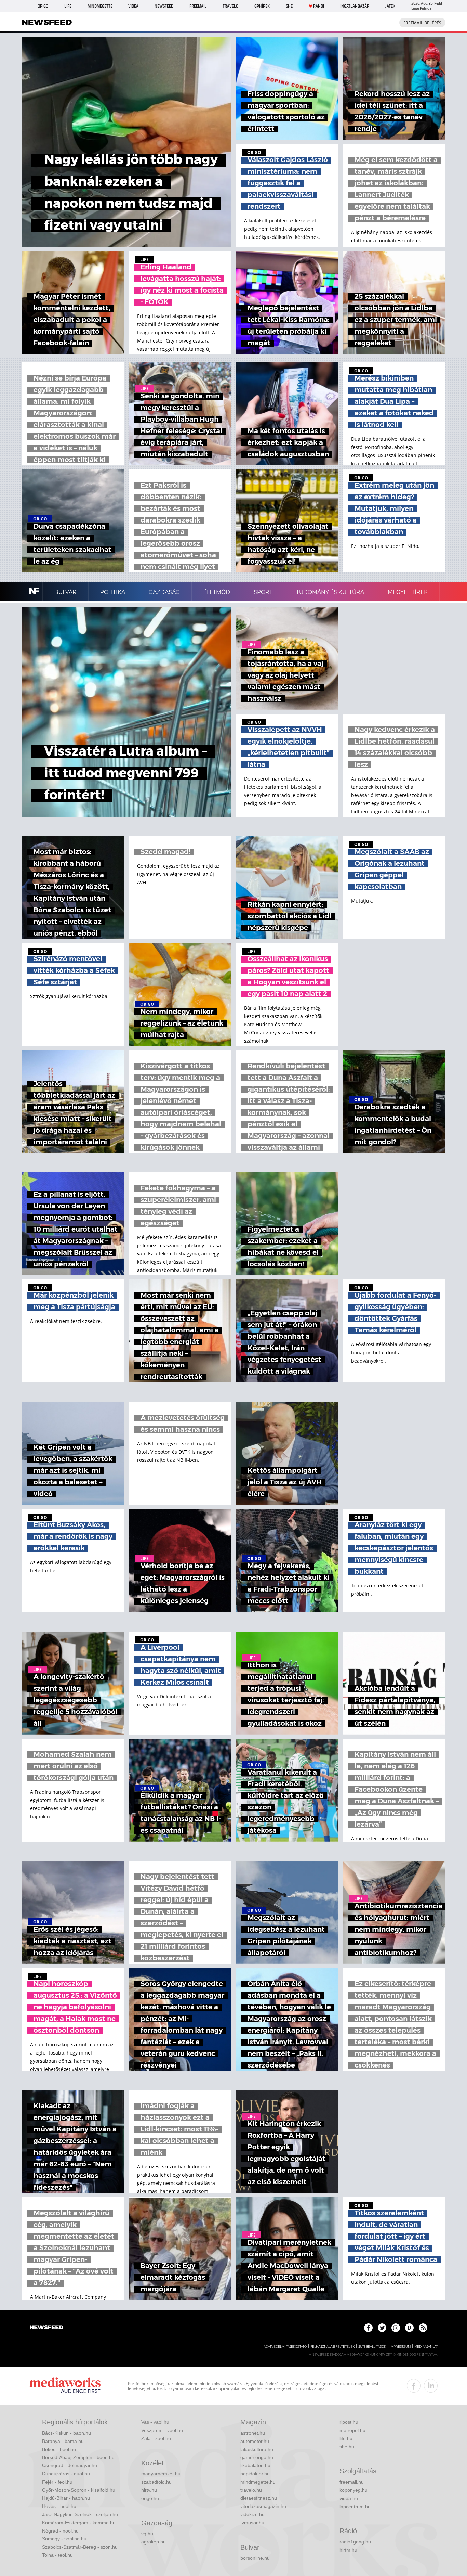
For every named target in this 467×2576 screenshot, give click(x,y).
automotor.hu (255, 2441)
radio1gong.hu (355, 2542)
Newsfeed (164, 6)
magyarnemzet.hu (161, 2474)
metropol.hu (352, 2430)
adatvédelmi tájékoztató (285, 2347)
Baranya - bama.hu (63, 2441)
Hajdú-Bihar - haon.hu (66, 2498)
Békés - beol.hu (59, 2449)
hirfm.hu (348, 2550)
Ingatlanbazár (355, 6)
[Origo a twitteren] (382, 2328)
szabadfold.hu (156, 2482)
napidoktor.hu (255, 2474)
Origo (43, 6)
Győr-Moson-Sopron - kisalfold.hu (79, 2490)
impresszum (400, 2347)
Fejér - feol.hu (57, 2482)
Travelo (230, 6)
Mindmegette (100, 6)
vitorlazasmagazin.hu (263, 2506)
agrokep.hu (154, 2542)
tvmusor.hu (252, 2523)
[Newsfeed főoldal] (46, 2328)
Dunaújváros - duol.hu (66, 2474)
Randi (319, 6)
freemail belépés (422, 23)
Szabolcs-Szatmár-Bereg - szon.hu (80, 2547)
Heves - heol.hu (59, 2506)
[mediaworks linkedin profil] (431, 2386)
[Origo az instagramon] (396, 2328)
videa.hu (349, 2498)
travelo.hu (251, 2490)
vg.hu (147, 2534)
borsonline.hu (255, 2558)
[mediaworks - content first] (65, 2386)
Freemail (198, 6)
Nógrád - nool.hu (60, 2531)
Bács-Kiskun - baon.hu (66, 2433)
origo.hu (150, 2498)
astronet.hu (253, 2433)
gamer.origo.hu (257, 2457)
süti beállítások (372, 2347)
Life (68, 6)
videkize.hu (252, 2514)
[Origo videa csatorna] (409, 2328)
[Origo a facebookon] (368, 2328)
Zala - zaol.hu (156, 2438)
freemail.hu (352, 2482)
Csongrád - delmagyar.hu (70, 2465)
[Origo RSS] (423, 2328)
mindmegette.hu (258, 2482)
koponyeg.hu (353, 2490)
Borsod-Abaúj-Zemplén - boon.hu (78, 2457)
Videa (133, 6)
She (289, 6)
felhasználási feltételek (332, 2347)
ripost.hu (349, 2422)
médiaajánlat (426, 2347)
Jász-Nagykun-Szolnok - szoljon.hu (80, 2514)
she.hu (347, 2447)
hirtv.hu (149, 2490)
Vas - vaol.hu (155, 2422)
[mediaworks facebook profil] (414, 2386)
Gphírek (262, 6)
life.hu (346, 2438)
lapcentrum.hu (355, 2507)
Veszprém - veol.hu (162, 2430)
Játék (390, 6)
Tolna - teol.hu (57, 2555)
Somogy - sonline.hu (64, 2539)
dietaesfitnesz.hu (259, 2498)
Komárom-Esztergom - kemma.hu (79, 2523)
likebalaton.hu (255, 2465)
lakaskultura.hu (257, 2449)
